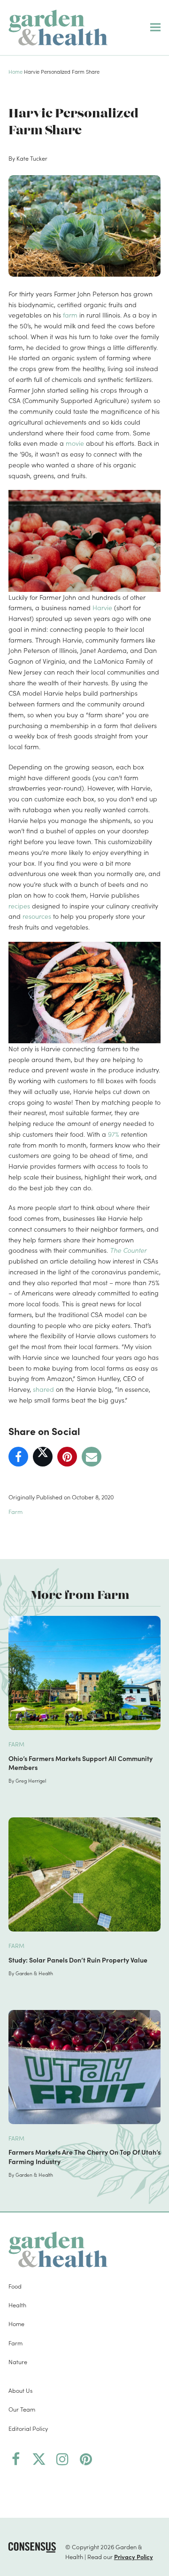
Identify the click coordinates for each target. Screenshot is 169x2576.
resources (37, 916)
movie (75, 443)
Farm (15, 1511)
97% (114, 1134)
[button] (155, 27)
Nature (18, 2362)
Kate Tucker (32, 158)
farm (70, 315)
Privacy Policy (134, 2556)
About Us (20, 2390)
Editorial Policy (28, 2428)
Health (17, 2305)
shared (43, 1389)
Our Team (22, 2409)
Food (15, 2285)
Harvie (102, 607)
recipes (19, 906)
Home (15, 71)
